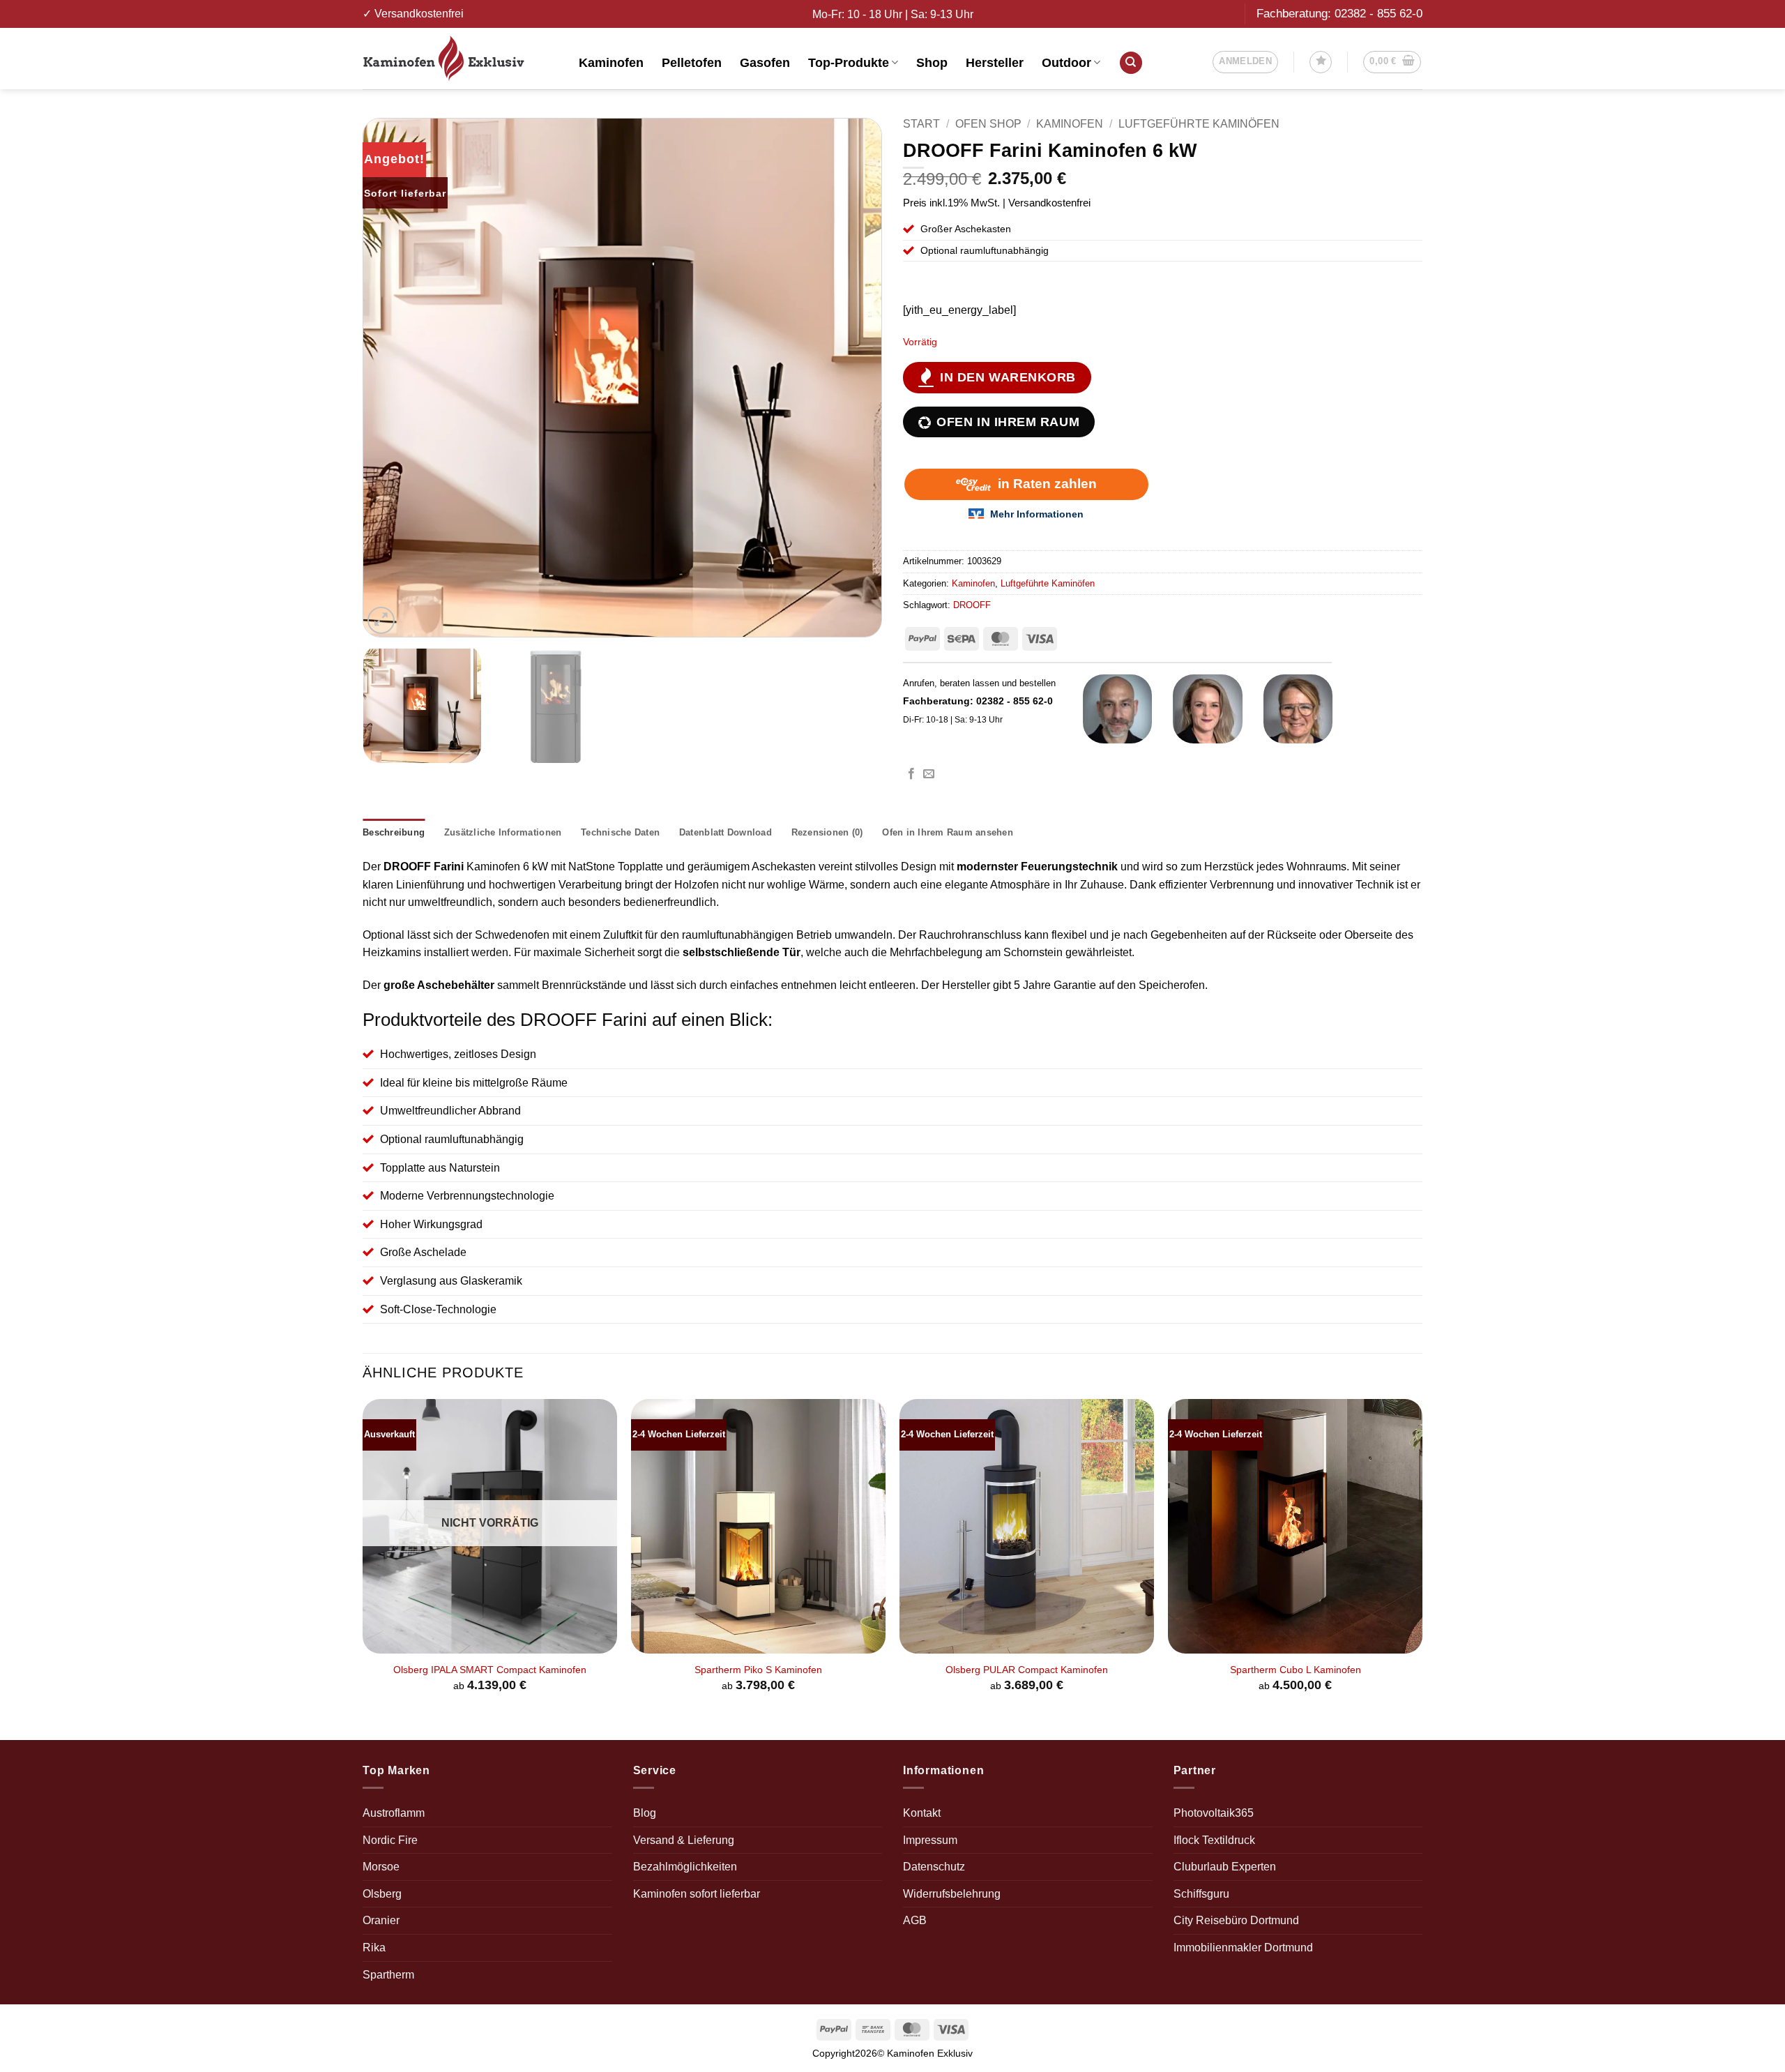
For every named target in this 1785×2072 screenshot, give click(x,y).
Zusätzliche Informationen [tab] (503, 832)
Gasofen (765, 63)
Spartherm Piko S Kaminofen (758, 1670)
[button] (1245, 62)
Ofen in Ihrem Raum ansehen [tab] (948, 832)
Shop (932, 63)
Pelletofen (692, 63)
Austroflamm (394, 1813)
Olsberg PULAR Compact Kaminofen (1027, 1670)
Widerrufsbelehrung (952, 1894)
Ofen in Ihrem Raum (1008, 422)
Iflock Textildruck (1214, 1840)
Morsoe (381, 1867)
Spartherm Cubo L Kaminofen (1296, 1670)
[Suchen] (1131, 63)
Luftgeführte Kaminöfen (1199, 124)
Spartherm (388, 1975)
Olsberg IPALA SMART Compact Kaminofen (490, 1670)
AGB (915, 1920)
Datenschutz (934, 1867)
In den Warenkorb (1008, 377)
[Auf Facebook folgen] (911, 774)
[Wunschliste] (1321, 62)
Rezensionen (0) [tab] (827, 832)
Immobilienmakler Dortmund (1243, 1948)
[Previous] (390, 378)
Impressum (930, 1840)
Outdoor (1066, 63)
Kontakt (922, 1813)
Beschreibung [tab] (394, 832)
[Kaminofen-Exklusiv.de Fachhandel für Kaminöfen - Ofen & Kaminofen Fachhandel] (460, 59)
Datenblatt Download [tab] (726, 832)
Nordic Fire (390, 1840)
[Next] (854, 378)
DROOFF (972, 605)
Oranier (381, 1920)
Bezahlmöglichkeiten (685, 1867)
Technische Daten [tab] (620, 832)
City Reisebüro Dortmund (1236, 1920)
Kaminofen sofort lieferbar (697, 1894)
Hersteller (995, 63)
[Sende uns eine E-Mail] (929, 774)
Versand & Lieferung (684, 1840)
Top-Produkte (849, 63)
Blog (645, 1813)
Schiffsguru (1201, 1894)
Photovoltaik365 (1214, 1813)
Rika (374, 1948)
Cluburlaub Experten (1225, 1867)
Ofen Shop (988, 124)
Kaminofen (611, 63)
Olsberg (382, 1894)
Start (921, 124)
